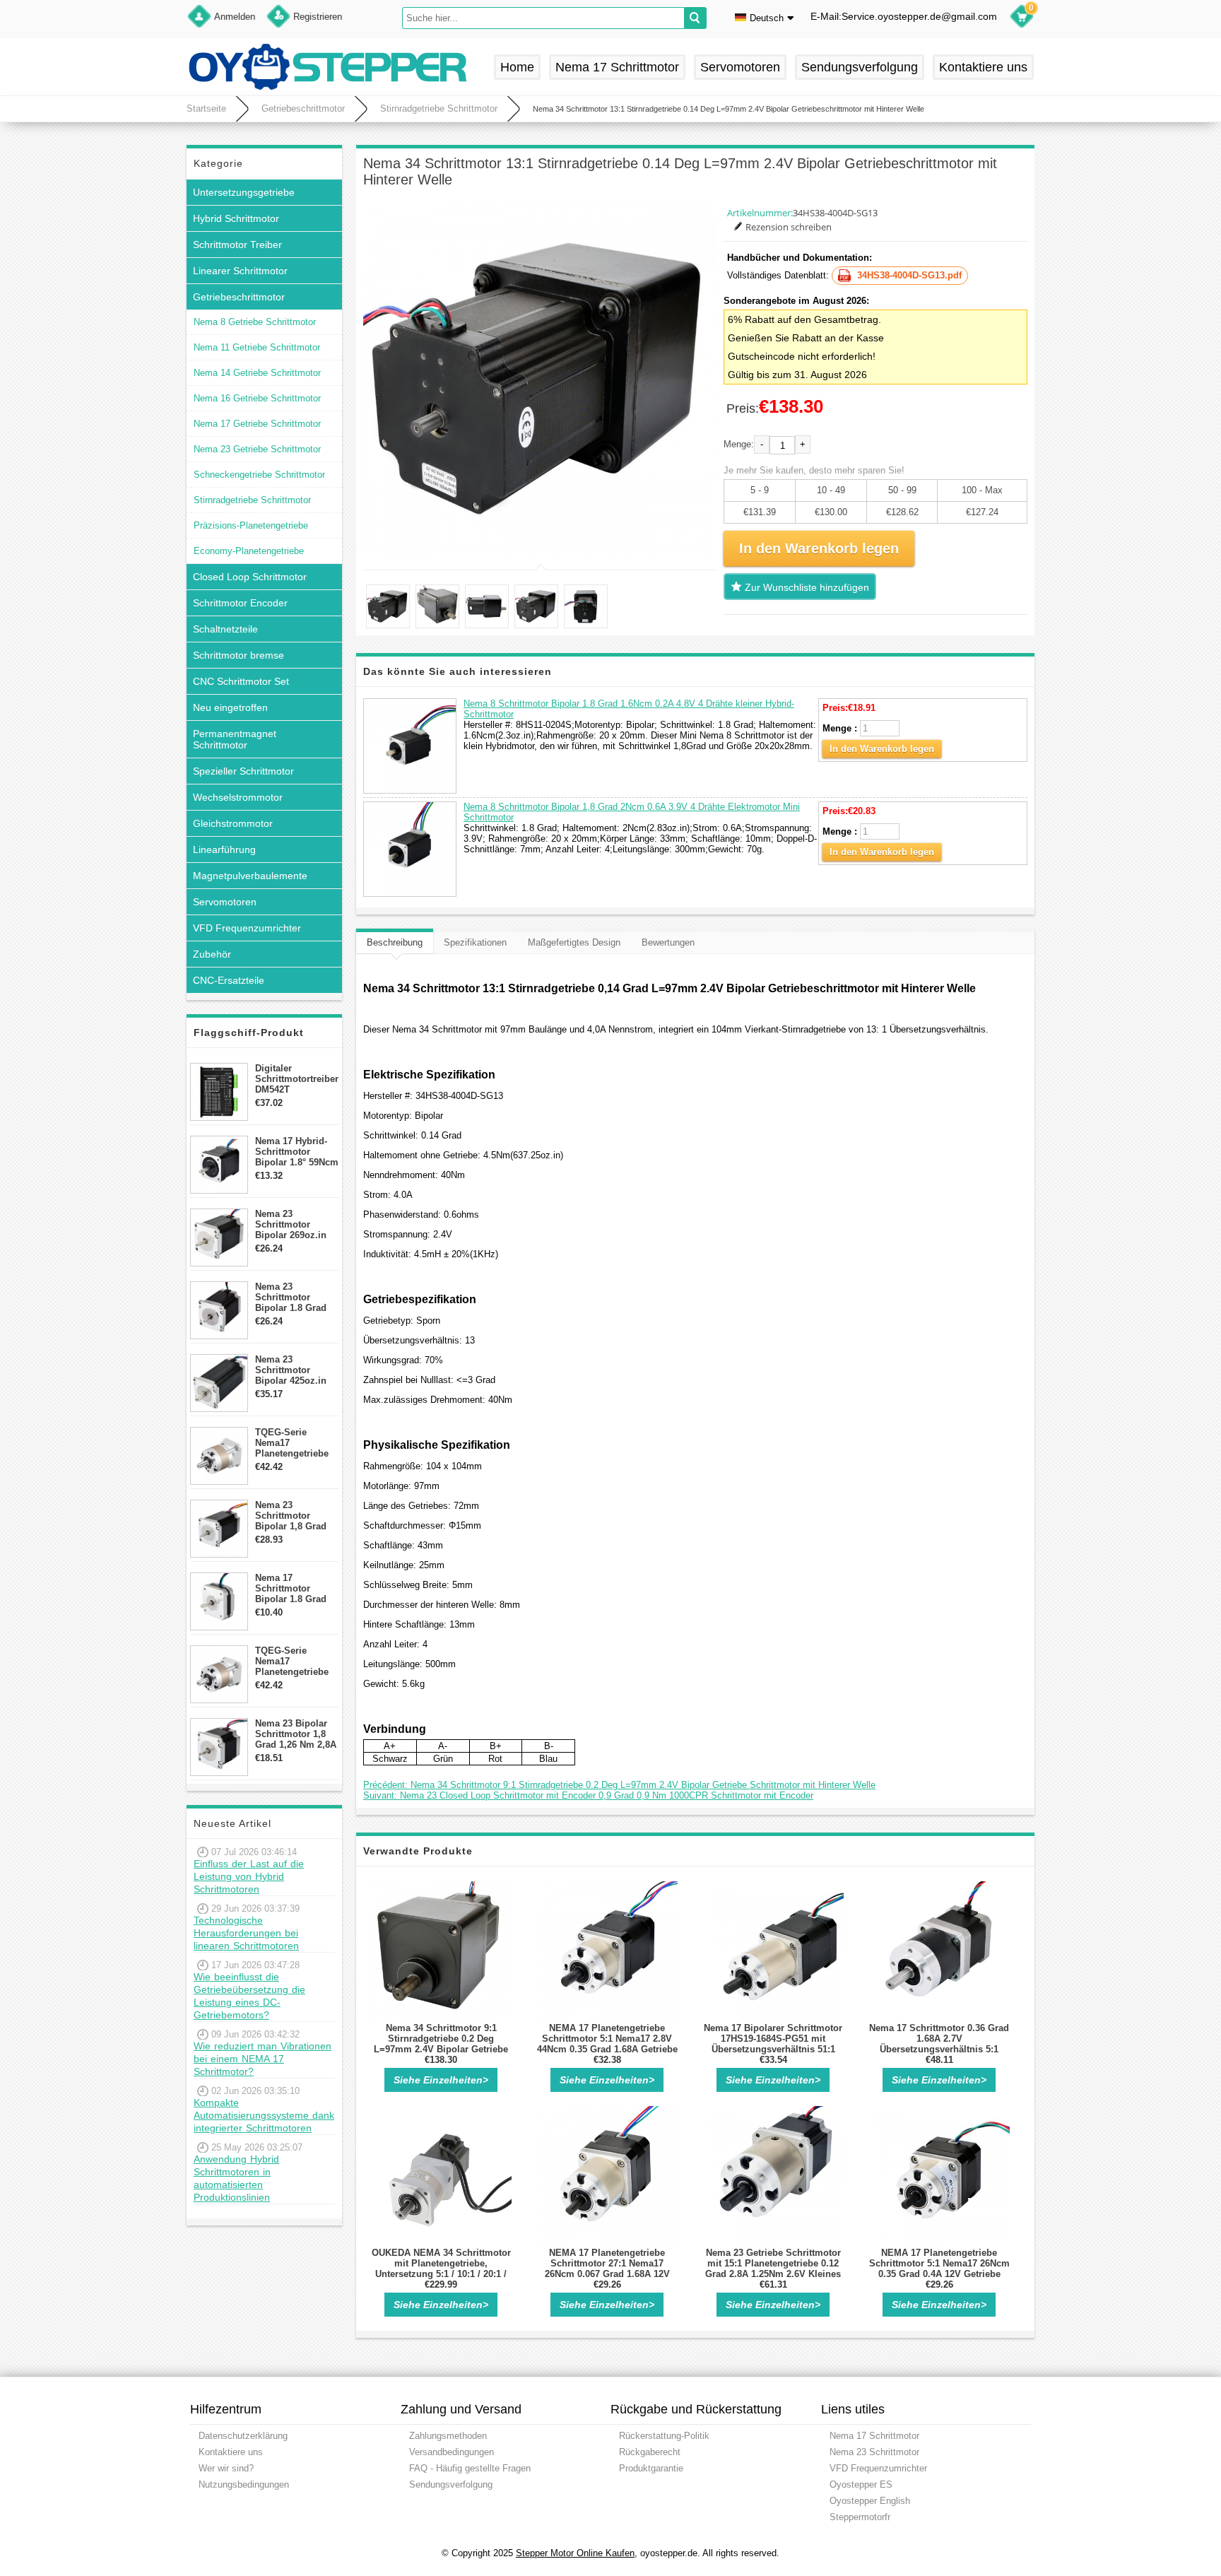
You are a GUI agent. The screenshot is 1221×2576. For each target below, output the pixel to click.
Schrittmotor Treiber (237, 245)
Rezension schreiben (789, 227)
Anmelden (235, 17)
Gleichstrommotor (233, 823)
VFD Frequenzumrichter (247, 928)
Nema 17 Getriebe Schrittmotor (257, 424)
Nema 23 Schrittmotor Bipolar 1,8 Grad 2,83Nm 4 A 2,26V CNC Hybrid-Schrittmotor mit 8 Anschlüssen (295, 1516)
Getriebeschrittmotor (303, 108)
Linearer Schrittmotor (240, 271)
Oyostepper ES (861, 2484)
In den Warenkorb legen (882, 749)
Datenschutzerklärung (243, 2436)
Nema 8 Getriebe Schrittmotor (255, 322)
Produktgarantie (651, 2468)
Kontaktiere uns (983, 67)
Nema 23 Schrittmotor (874, 2452)
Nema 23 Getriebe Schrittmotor (257, 449)
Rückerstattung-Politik (664, 2436)
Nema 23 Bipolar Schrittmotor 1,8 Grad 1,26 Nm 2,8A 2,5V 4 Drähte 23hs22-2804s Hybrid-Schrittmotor (296, 1734)
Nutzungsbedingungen (244, 2484)
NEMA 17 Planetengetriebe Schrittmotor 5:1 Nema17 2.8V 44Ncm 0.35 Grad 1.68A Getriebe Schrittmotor (607, 2044)
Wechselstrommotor (238, 797)
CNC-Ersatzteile (229, 980)
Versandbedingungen (452, 2452)
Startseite (206, 108)
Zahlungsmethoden (448, 2436)
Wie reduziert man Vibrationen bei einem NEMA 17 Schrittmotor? (263, 2059)
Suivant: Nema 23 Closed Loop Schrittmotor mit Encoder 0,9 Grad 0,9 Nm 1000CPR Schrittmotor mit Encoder (588, 1795)
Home (517, 67)
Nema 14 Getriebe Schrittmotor (257, 373)
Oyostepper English (870, 2501)
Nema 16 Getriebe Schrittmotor (257, 398)
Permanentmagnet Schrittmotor (235, 739)
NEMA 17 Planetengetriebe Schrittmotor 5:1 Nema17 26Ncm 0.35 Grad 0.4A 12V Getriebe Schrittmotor (939, 2269)
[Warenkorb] (1022, 18)
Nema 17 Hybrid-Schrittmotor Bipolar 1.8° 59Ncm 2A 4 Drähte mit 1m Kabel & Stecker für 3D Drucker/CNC (297, 1152)
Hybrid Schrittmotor (236, 218)
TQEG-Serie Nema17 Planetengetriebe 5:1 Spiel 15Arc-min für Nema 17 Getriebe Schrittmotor (292, 1443)
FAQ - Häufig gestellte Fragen (470, 2468)
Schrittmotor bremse (238, 655)
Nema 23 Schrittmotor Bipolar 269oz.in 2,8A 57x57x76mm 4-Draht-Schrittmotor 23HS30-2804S (294, 1224)
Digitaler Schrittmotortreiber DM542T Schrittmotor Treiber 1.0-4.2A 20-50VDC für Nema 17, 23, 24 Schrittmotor (297, 1079)
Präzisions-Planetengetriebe (251, 525)
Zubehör (212, 954)
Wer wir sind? (226, 2468)
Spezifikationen (475, 942)
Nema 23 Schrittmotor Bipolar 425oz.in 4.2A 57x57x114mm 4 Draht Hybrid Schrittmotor (296, 1370)
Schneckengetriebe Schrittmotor (259, 475)
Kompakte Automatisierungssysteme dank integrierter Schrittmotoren (264, 2115)
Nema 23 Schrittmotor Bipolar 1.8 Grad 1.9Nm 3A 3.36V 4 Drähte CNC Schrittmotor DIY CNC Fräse (293, 1297)
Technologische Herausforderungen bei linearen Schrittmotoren (246, 1933)
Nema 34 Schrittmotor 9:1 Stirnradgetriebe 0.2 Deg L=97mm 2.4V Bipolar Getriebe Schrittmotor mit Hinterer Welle (441, 2044)
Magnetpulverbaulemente (250, 876)
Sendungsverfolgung (860, 67)
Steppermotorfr (860, 2517)
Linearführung (224, 849)
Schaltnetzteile (225, 629)
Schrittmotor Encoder (240, 603)
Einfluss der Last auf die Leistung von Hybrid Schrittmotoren (249, 1876)
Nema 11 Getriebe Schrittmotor (257, 347)
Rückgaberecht (650, 2452)
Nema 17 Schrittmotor (617, 67)
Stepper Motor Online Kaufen (575, 2553)
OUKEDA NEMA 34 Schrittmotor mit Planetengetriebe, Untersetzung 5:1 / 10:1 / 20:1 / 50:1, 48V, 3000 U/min (441, 2269)
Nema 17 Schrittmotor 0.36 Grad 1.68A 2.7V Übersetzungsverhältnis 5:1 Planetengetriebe (939, 2044)
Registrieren (318, 17)
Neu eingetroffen (230, 707)
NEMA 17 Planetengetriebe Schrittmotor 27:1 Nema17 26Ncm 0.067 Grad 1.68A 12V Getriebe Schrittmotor (607, 2269)
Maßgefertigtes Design (574, 942)
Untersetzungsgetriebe (244, 192)
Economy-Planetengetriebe (249, 551)
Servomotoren (740, 67)
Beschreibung (395, 942)
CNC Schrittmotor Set (241, 681)
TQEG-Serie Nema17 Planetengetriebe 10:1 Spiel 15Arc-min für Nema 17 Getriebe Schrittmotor (292, 1661)
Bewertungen (668, 942)
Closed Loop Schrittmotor (250, 577)
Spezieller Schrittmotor (243, 771)
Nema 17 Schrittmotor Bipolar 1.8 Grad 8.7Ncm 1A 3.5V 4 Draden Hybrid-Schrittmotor (293, 1588)
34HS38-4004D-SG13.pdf (909, 275)
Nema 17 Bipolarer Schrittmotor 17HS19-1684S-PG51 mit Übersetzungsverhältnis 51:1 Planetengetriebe (773, 2044)
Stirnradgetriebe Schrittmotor (439, 108)
